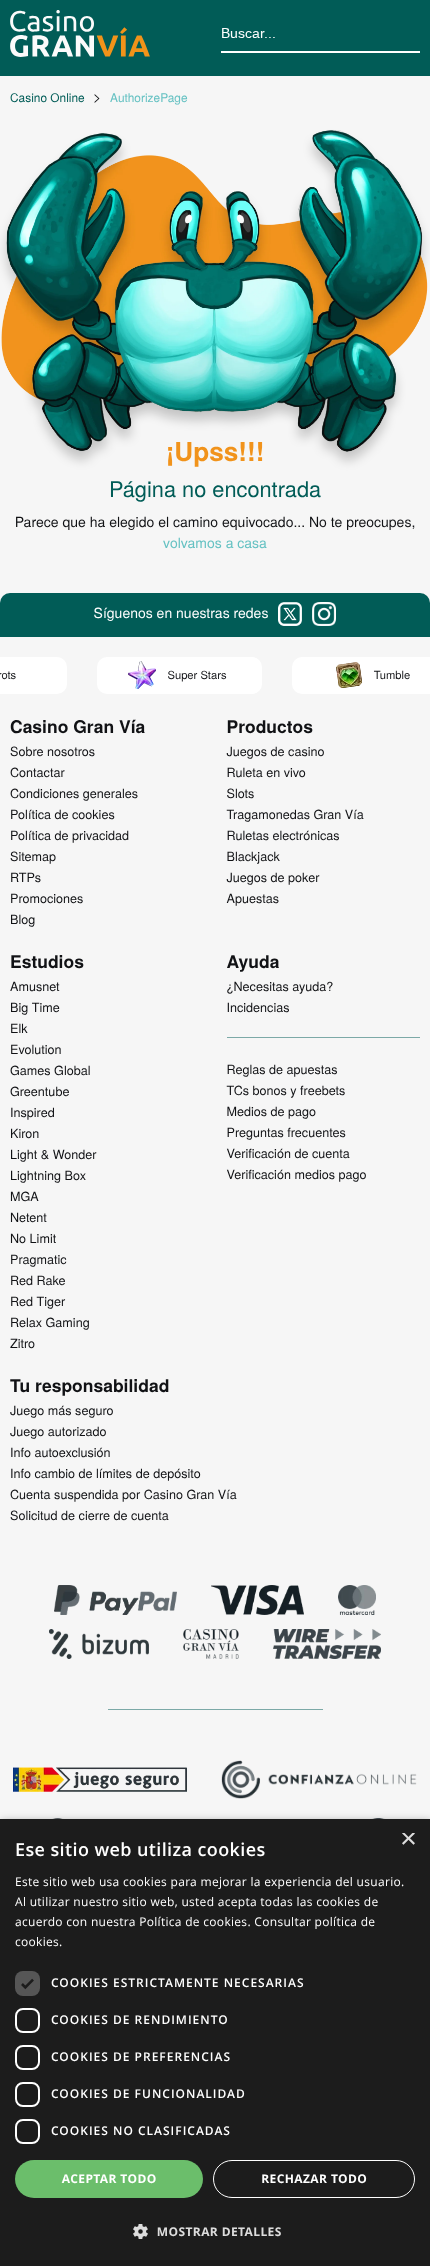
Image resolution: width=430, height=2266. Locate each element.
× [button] (407, 1840)
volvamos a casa (215, 542)
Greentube (39, 1091)
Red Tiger (37, 1301)
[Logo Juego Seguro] (100, 1782)
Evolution (36, 1049)
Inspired (32, 1112)
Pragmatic (38, 1259)
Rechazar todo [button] (314, 2178)
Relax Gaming (50, 1322)
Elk (19, 1028)
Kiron (24, 1133)
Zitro (22, 1343)
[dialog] (215, 2042)
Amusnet (35, 986)
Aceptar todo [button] (109, 2178)
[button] (215, 2231)
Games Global (50, 1070)
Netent (28, 1217)
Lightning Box (48, 1175)
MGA (24, 1196)
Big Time (35, 1007)
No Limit (33, 1238)
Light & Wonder (53, 1154)
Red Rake (37, 1280)
